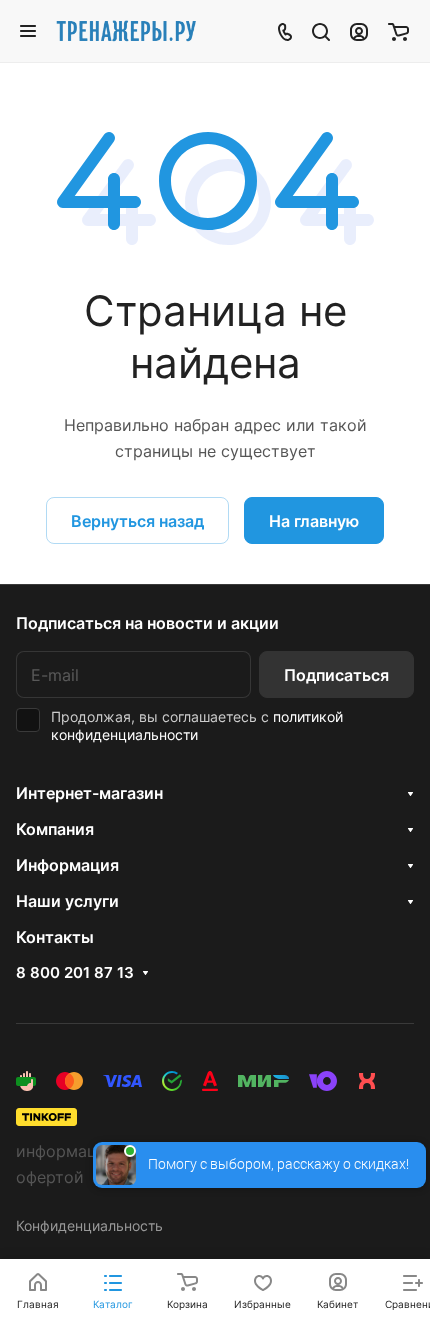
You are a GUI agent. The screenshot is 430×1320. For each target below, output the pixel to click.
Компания (55, 829)
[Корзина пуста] (398, 31)
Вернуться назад (137, 521)
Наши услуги (67, 901)
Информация (67, 865)
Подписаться (336, 675)
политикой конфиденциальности (197, 725)
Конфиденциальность (89, 1225)
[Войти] (359, 31)
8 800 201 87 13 (75, 973)
